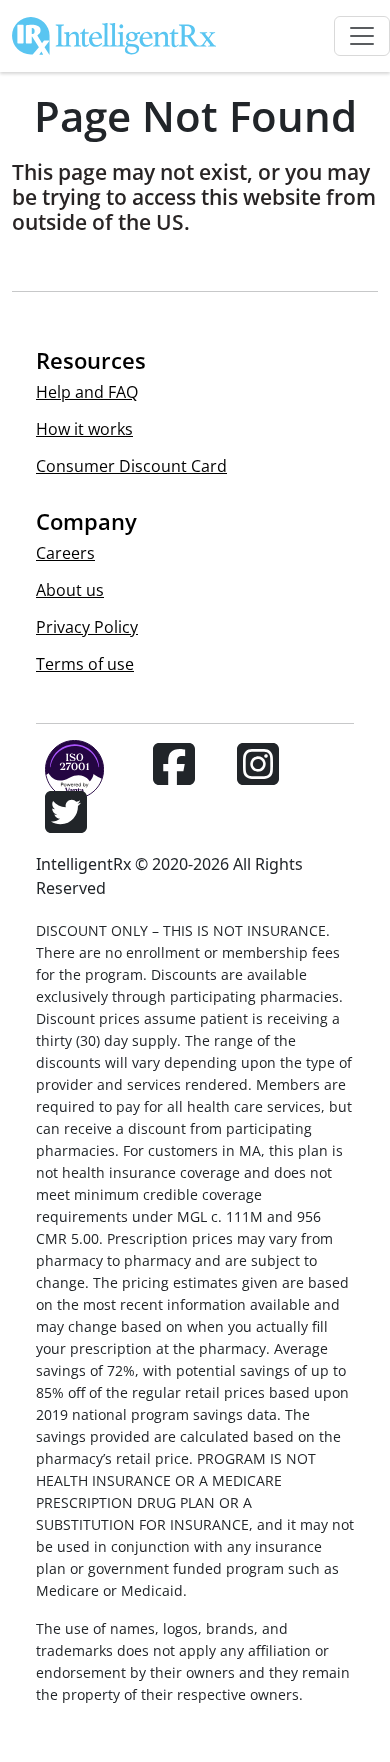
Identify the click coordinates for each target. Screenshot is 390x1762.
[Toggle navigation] (362, 36)
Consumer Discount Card (131, 466)
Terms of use (85, 664)
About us (70, 590)
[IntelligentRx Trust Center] (66, 776)
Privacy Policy (87, 627)
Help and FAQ (87, 392)
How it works (84, 429)
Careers (65, 553)
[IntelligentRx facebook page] (174, 776)
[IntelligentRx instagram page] (258, 776)
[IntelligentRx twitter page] (66, 824)
